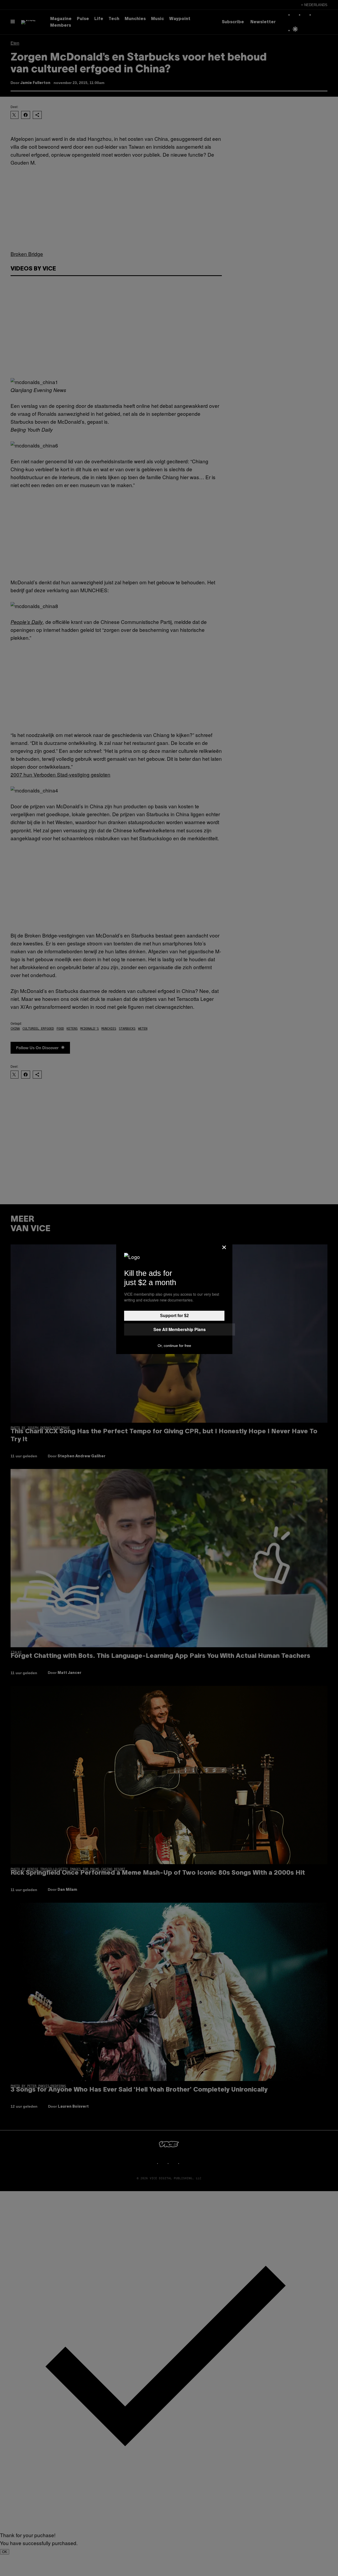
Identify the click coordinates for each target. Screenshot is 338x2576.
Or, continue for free (174, 1346)
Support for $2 (174, 1316)
